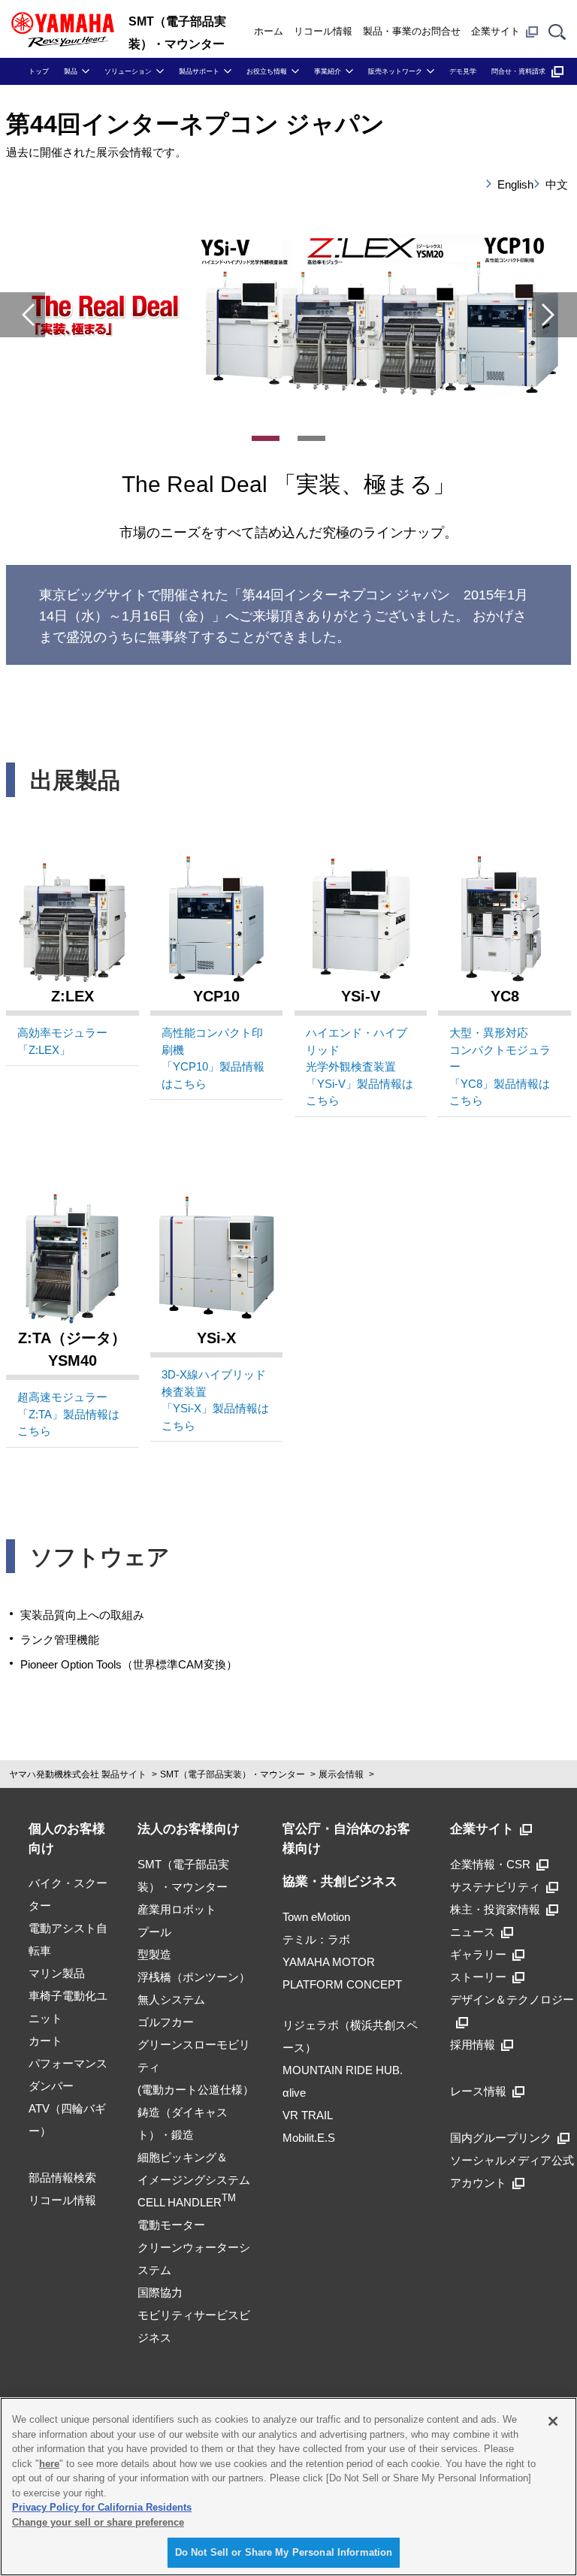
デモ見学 (463, 71)
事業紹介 (328, 71)
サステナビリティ (495, 1887)
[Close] (553, 2421)
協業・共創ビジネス (340, 1881)
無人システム (171, 1999)
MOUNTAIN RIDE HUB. (343, 2070)
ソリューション (128, 71)
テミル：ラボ (316, 1939)
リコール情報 (323, 31)
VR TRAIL (308, 2115)
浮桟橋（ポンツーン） (194, 1977)
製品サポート (199, 71)
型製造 (154, 1954)
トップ (39, 71)
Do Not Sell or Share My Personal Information (284, 2552)
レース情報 (478, 2091)
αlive (294, 2093)
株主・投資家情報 (495, 1909)
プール (154, 1932)
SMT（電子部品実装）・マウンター (233, 1774)
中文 (557, 184)
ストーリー (478, 1977)
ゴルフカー (166, 2022)
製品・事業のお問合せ (412, 31)
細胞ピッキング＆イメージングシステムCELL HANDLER (194, 2180)
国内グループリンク (501, 2138)
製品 (71, 71)
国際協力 (160, 2292)
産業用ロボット (177, 1909)
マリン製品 (57, 1973)
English (510, 184)
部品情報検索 (62, 2177)
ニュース (473, 1932)
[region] (288, 2487)
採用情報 (473, 2044)
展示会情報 (341, 1774)
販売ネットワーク (395, 71)
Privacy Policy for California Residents (102, 2507)
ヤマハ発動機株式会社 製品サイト (78, 1774)
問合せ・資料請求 (518, 71)
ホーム (269, 31)
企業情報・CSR (490, 1864)
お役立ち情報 (267, 71)
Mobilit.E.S (309, 2138)
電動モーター (171, 2225)
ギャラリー (478, 1954)
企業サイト (495, 31)
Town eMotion (316, 1917)
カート (45, 2041)
